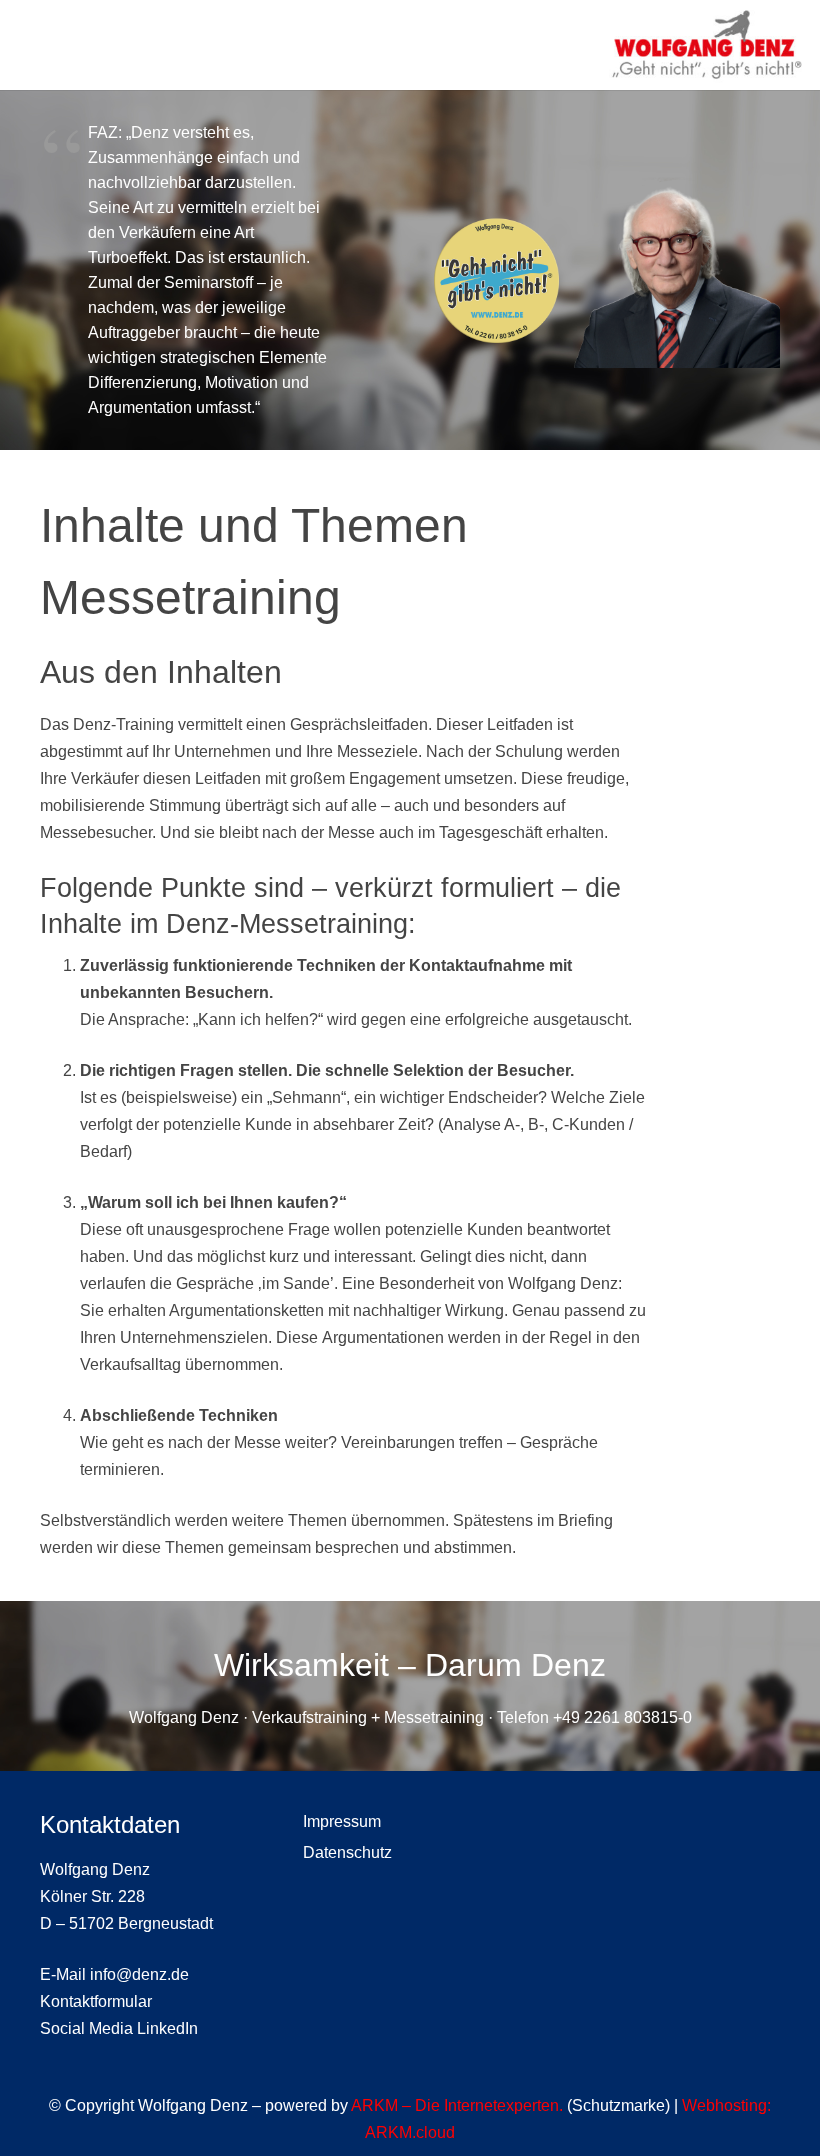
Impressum (342, 1821)
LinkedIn (167, 2028)
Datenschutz (347, 1852)
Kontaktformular (96, 2001)
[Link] (706, 45)
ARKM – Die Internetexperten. (457, 2105)
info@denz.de (139, 1974)
